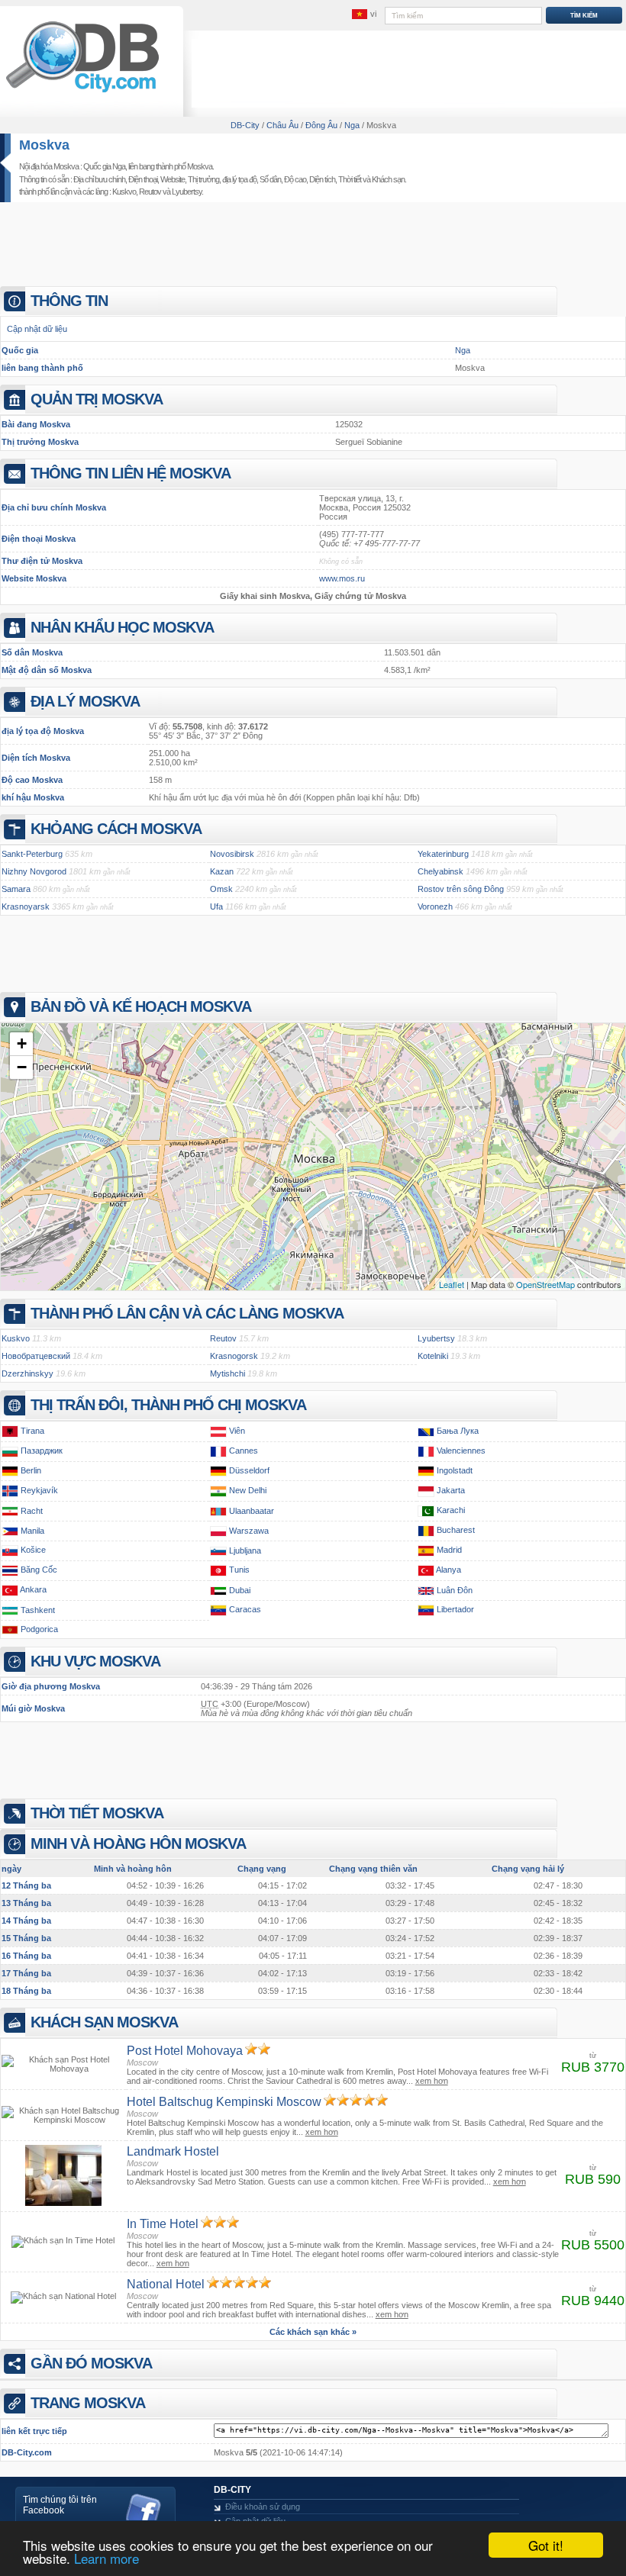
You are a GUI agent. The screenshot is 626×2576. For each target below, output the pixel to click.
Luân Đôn (455, 1590)
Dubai (240, 1590)
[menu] (364, 14)
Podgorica (39, 1629)
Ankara (33, 1590)
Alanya (449, 1570)
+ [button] (22, 1043)
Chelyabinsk (440, 871)
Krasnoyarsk (26, 906)
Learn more (106, 2558)
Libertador (455, 1610)
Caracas (245, 1610)
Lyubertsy (187, 192)
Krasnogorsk (234, 1356)
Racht (32, 1511)
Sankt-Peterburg (32, 854)
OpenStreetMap (545, 1284)
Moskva (44, 145)
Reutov (150, 192)
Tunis (239, 1570)
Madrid (449, 1550)
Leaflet (452, 1284)
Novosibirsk (232, 854)
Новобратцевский (36, 1356)
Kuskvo (124, 192)
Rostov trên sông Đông (461, 889)
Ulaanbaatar (252, 1511)
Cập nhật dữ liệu (37, 329)
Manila (32, 1531)
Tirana (32, 1431)
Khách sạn (388, 179)
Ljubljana (245, 1550)
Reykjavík (39, 1490)
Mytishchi (227, 1373)
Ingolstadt (455, 1470)
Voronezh (435, 906)
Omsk (221, 889)
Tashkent (38, 1610)
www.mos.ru (342, 578)
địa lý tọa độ (239, 179)
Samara (16, 889)
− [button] (22, 1067)
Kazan (222, 871)
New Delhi (248, 1490)
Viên (237, 1431)
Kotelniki (433, 1356)
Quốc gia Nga (104, 166)
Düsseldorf (249, 1470)
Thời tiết (350, 179)
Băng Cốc (39, 1570)
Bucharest (456, 1531)
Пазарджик (42, 1451)
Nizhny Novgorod (34, 871)
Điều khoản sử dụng (263, 2507)
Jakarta (451, 1490)
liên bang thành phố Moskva (170, 166)
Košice (33, 1550)
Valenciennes (461, 1451)
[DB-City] (82, 92)
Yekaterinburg (443, 854)
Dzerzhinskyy (27, 1373)
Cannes (244, 1451)
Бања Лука (458, 1431)
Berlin (31, 1470)
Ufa (216, 906)
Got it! (546, 2545)
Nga (463, 350)
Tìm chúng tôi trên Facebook (60, 2505)
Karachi (451, 1511)
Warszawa (249, 1531)
